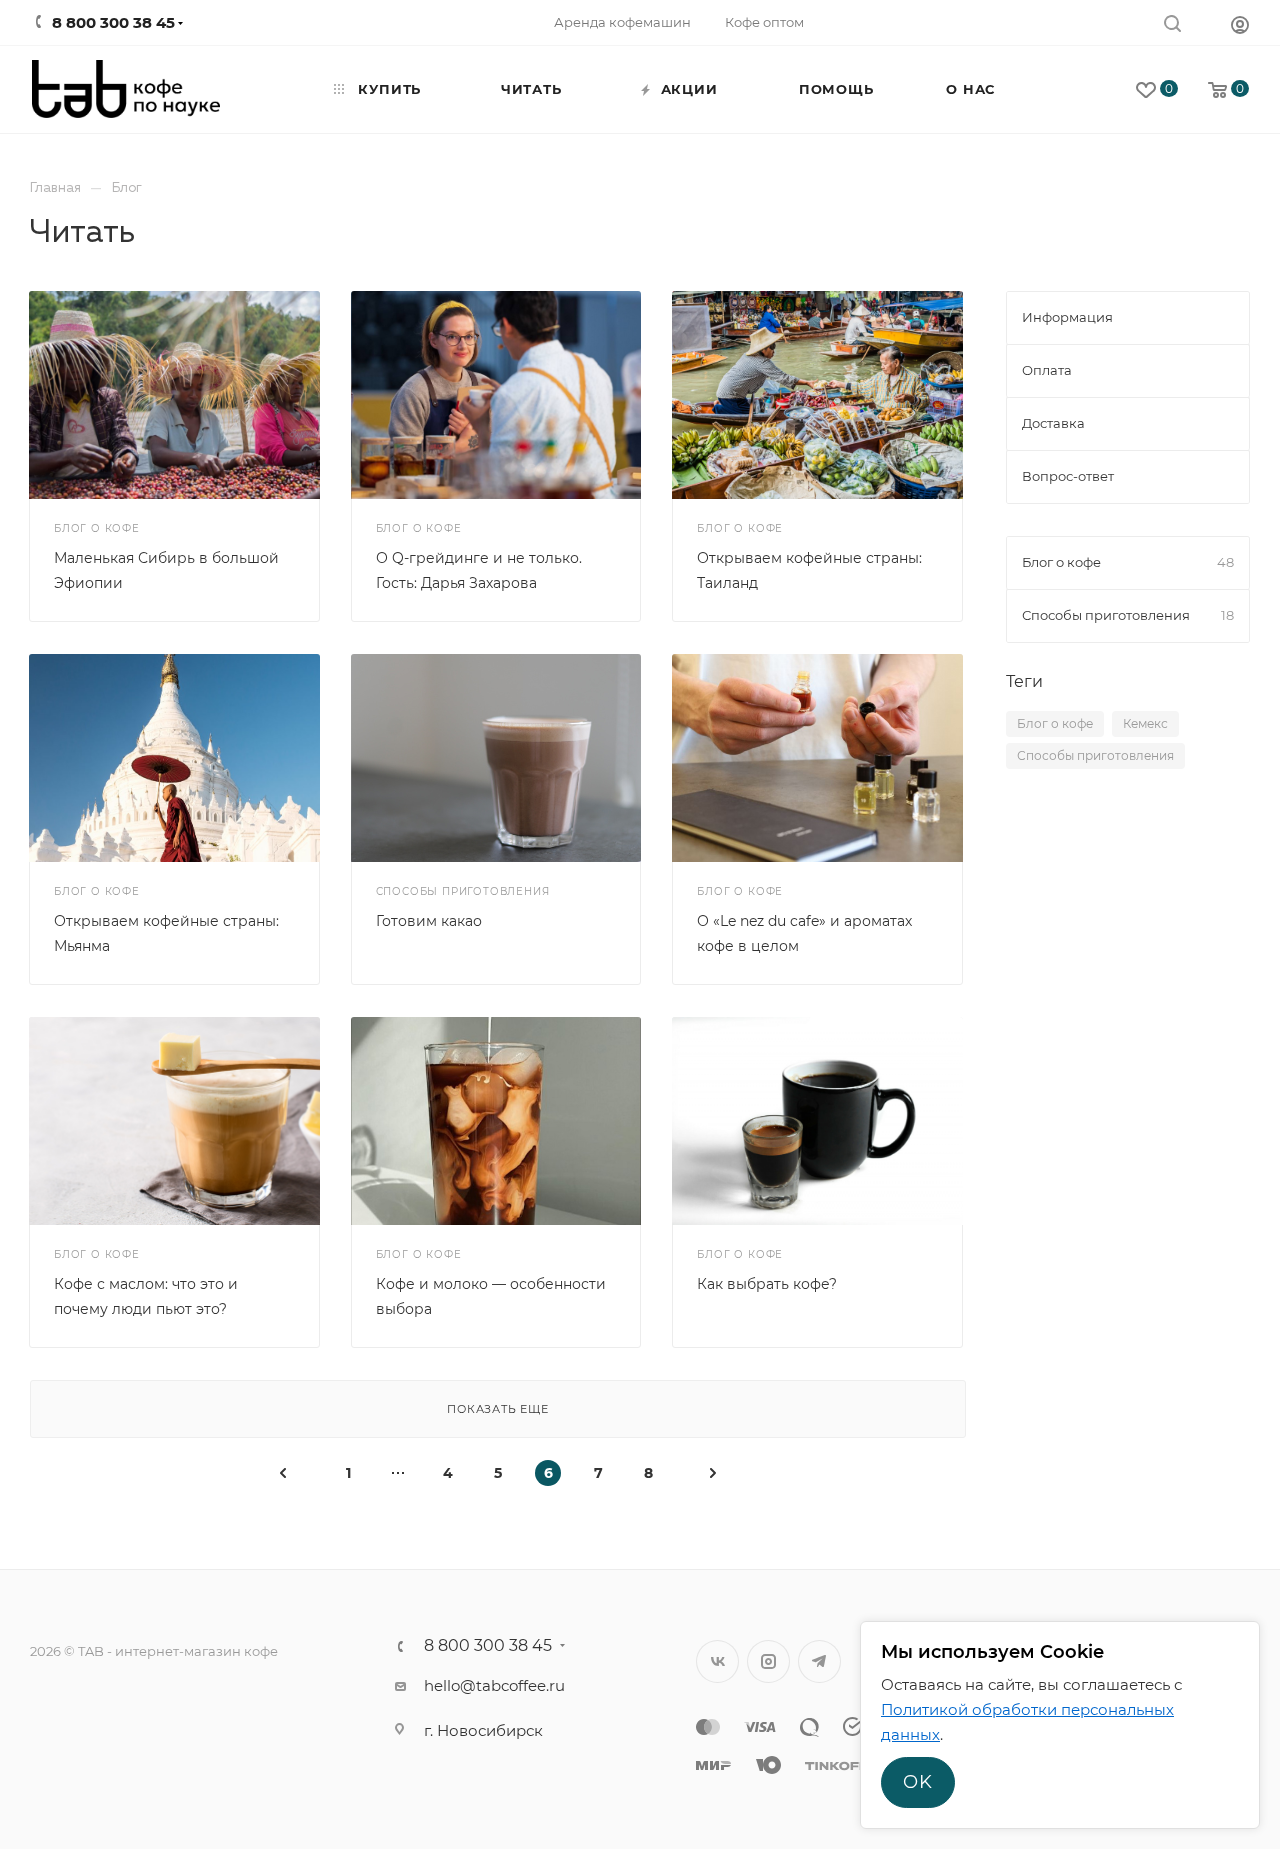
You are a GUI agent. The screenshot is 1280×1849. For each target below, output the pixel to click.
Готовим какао (429, 921)
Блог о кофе (1055, 723)
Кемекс (1145, 723)
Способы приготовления (1095, 755)
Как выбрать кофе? (767, 1284)
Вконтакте (717, 1661)
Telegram (819, 1661)
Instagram (768, 1661)
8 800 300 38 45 (488, 1646)
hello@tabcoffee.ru (494, 1685)
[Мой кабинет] (1240, 24)
